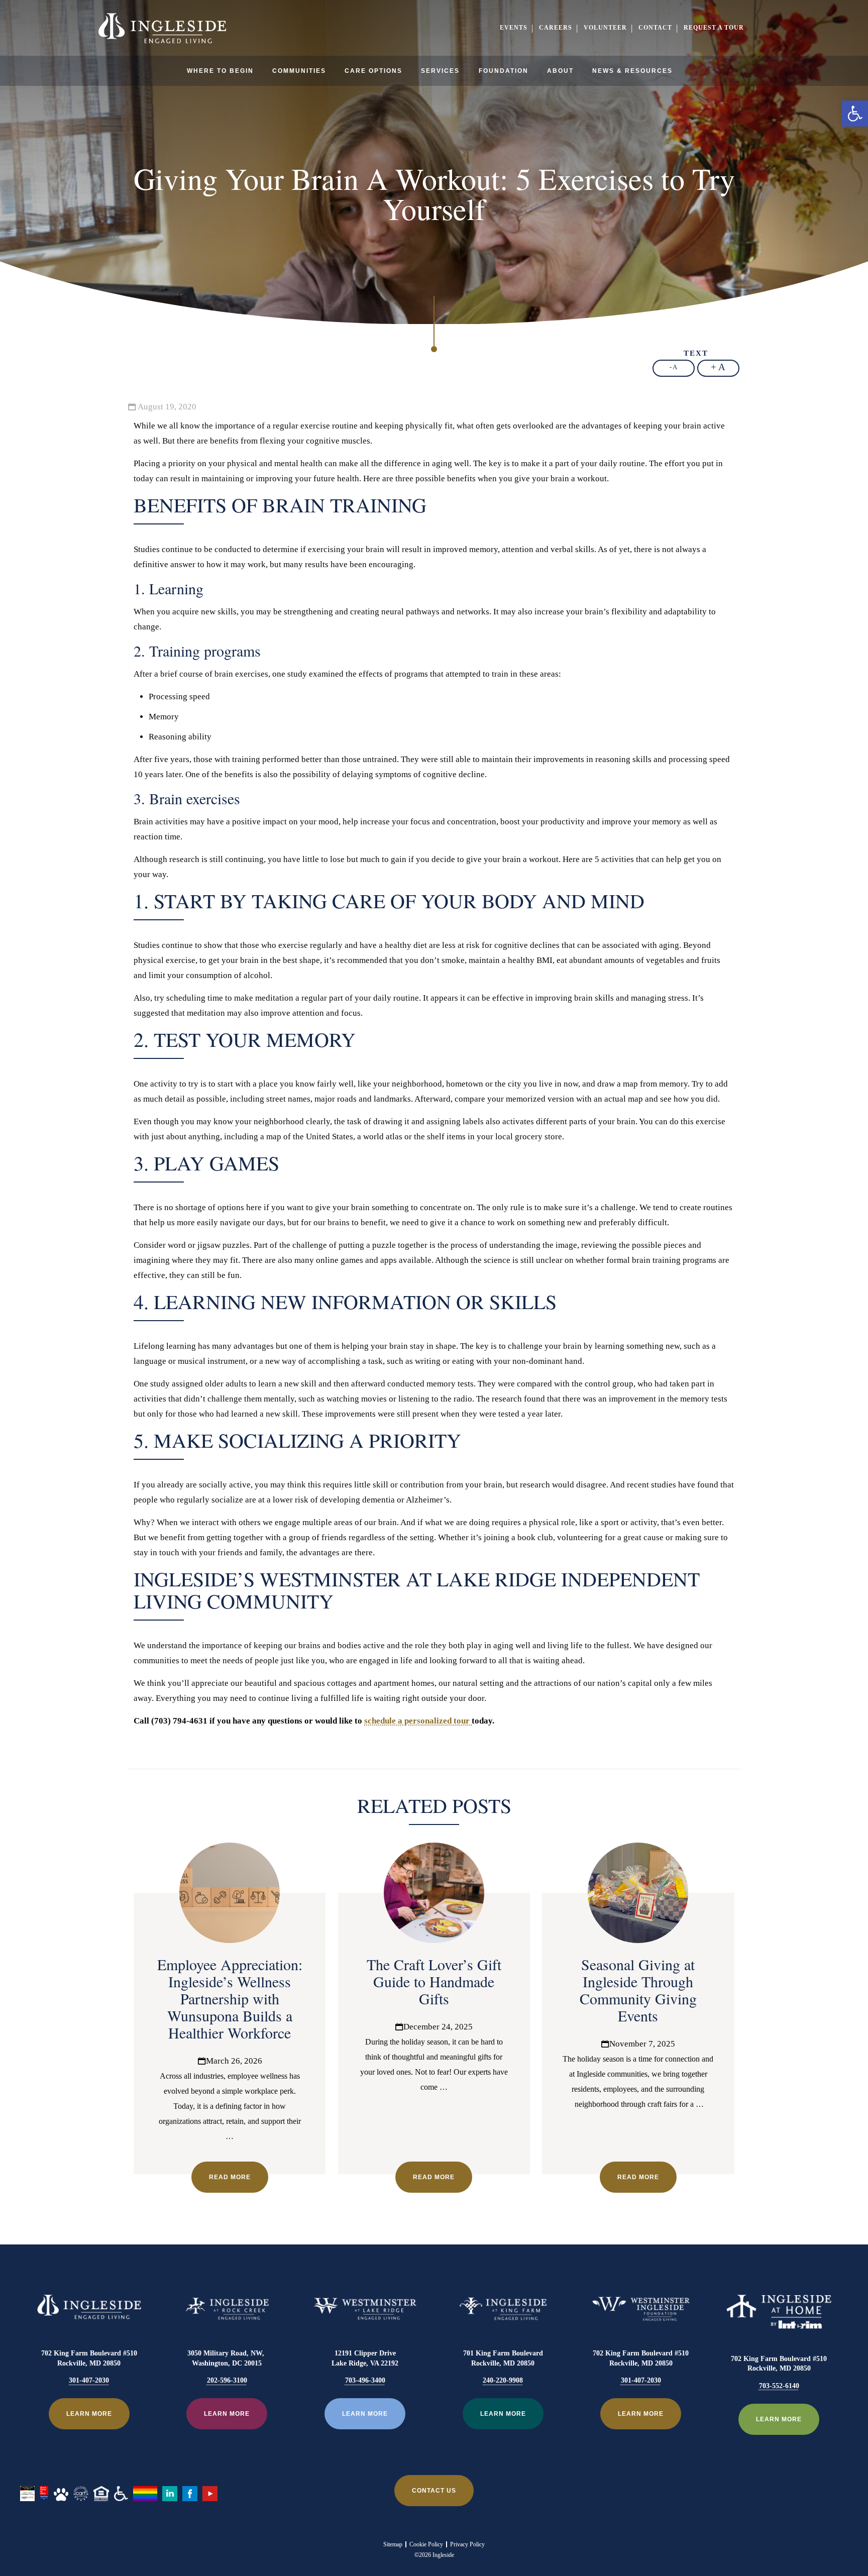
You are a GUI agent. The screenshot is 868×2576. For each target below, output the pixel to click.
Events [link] (514, 28)
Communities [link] (299, 71)
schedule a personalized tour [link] (418, 1721)
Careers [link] (556, 28)
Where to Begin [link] (220, 71)
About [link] (560, 71)
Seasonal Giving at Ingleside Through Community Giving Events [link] (638, 1990)
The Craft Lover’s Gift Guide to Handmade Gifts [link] (434, 1981)
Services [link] (440, 71)
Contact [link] (655, 28)
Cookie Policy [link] (426, 2544)
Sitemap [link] (393, 2544)
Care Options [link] (373, 71)
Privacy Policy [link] (467, 2544)
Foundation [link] (504, 71)
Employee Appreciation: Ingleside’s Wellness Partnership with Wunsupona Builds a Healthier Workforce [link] (230, 1998)
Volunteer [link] (605, 28)
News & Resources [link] (632, 71)
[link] (855, 114)
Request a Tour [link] (714, 28)
